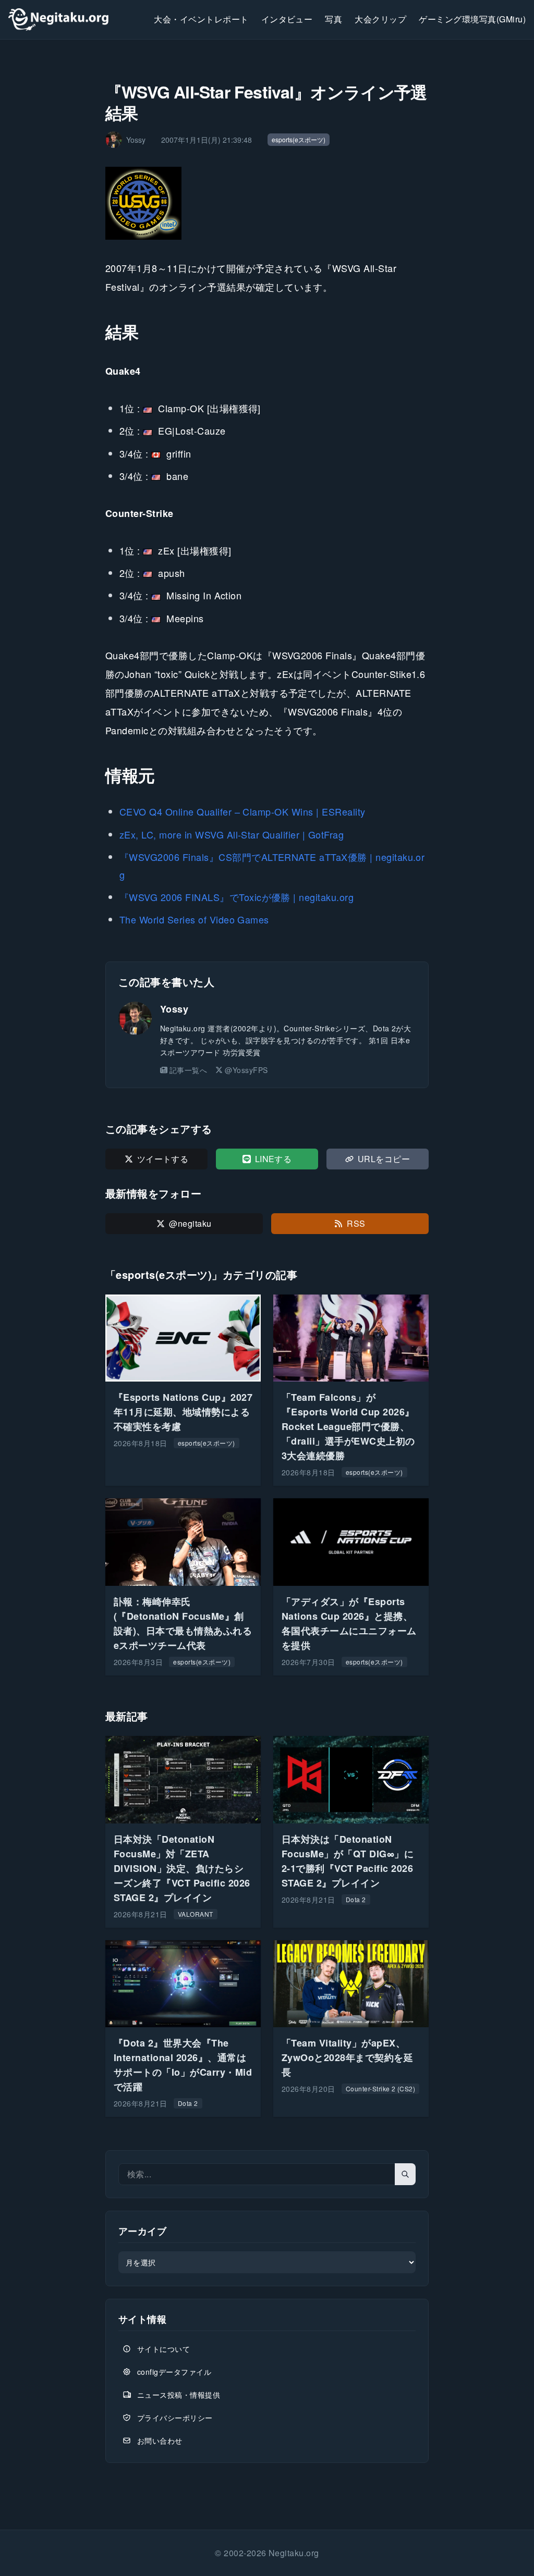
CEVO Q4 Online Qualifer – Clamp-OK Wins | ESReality (242, 811)
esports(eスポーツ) (299, 139)
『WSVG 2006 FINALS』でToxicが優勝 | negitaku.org (236, 897)
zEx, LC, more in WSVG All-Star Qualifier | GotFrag (232, 834)
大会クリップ (380, 19)
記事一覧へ (188, 1070)
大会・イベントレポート (201, 19)
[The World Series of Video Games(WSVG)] (267, 203)
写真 (333, 19)
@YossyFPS (246, 1070)
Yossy (174, 1009)
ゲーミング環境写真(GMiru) (472, 19)
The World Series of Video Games (194, 919)
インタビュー (287, 19)
